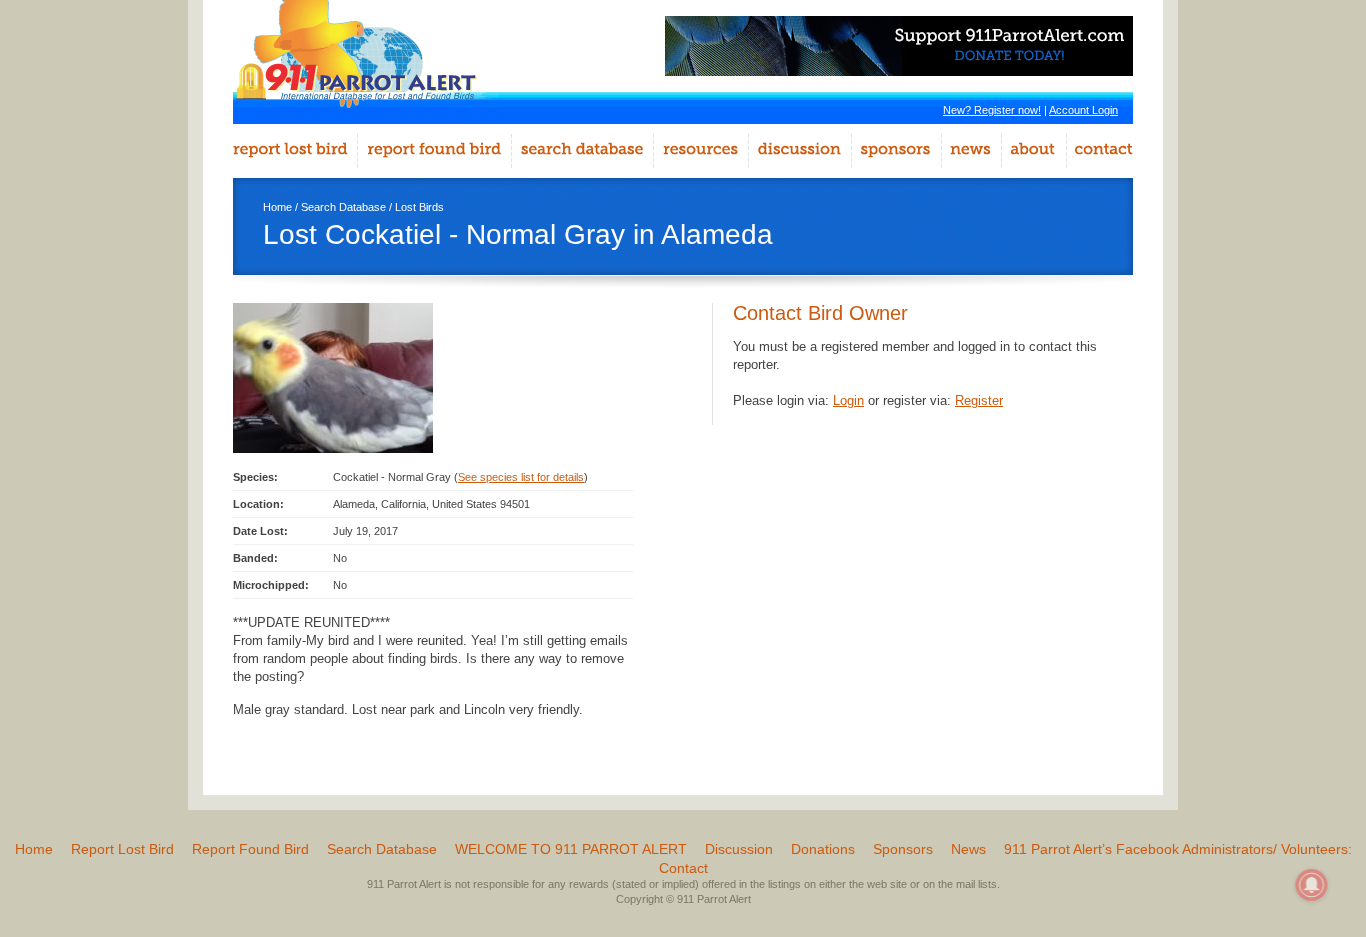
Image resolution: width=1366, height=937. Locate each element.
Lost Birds (419, 207)
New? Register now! (992, 110)
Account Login (1083, 110)
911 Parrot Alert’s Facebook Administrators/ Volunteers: (1178, 849)
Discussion (739, 849)
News (968, 849)
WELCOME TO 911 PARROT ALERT (571, 849)
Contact (683, 868)
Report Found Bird (250, 849)
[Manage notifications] (1312, 885)
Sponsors (903, 849)
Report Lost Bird (122, 849)
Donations (823, 849)
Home (277, 207)
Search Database (343, 207)
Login (848, 400)
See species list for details (521, 477)
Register (979, 400)
